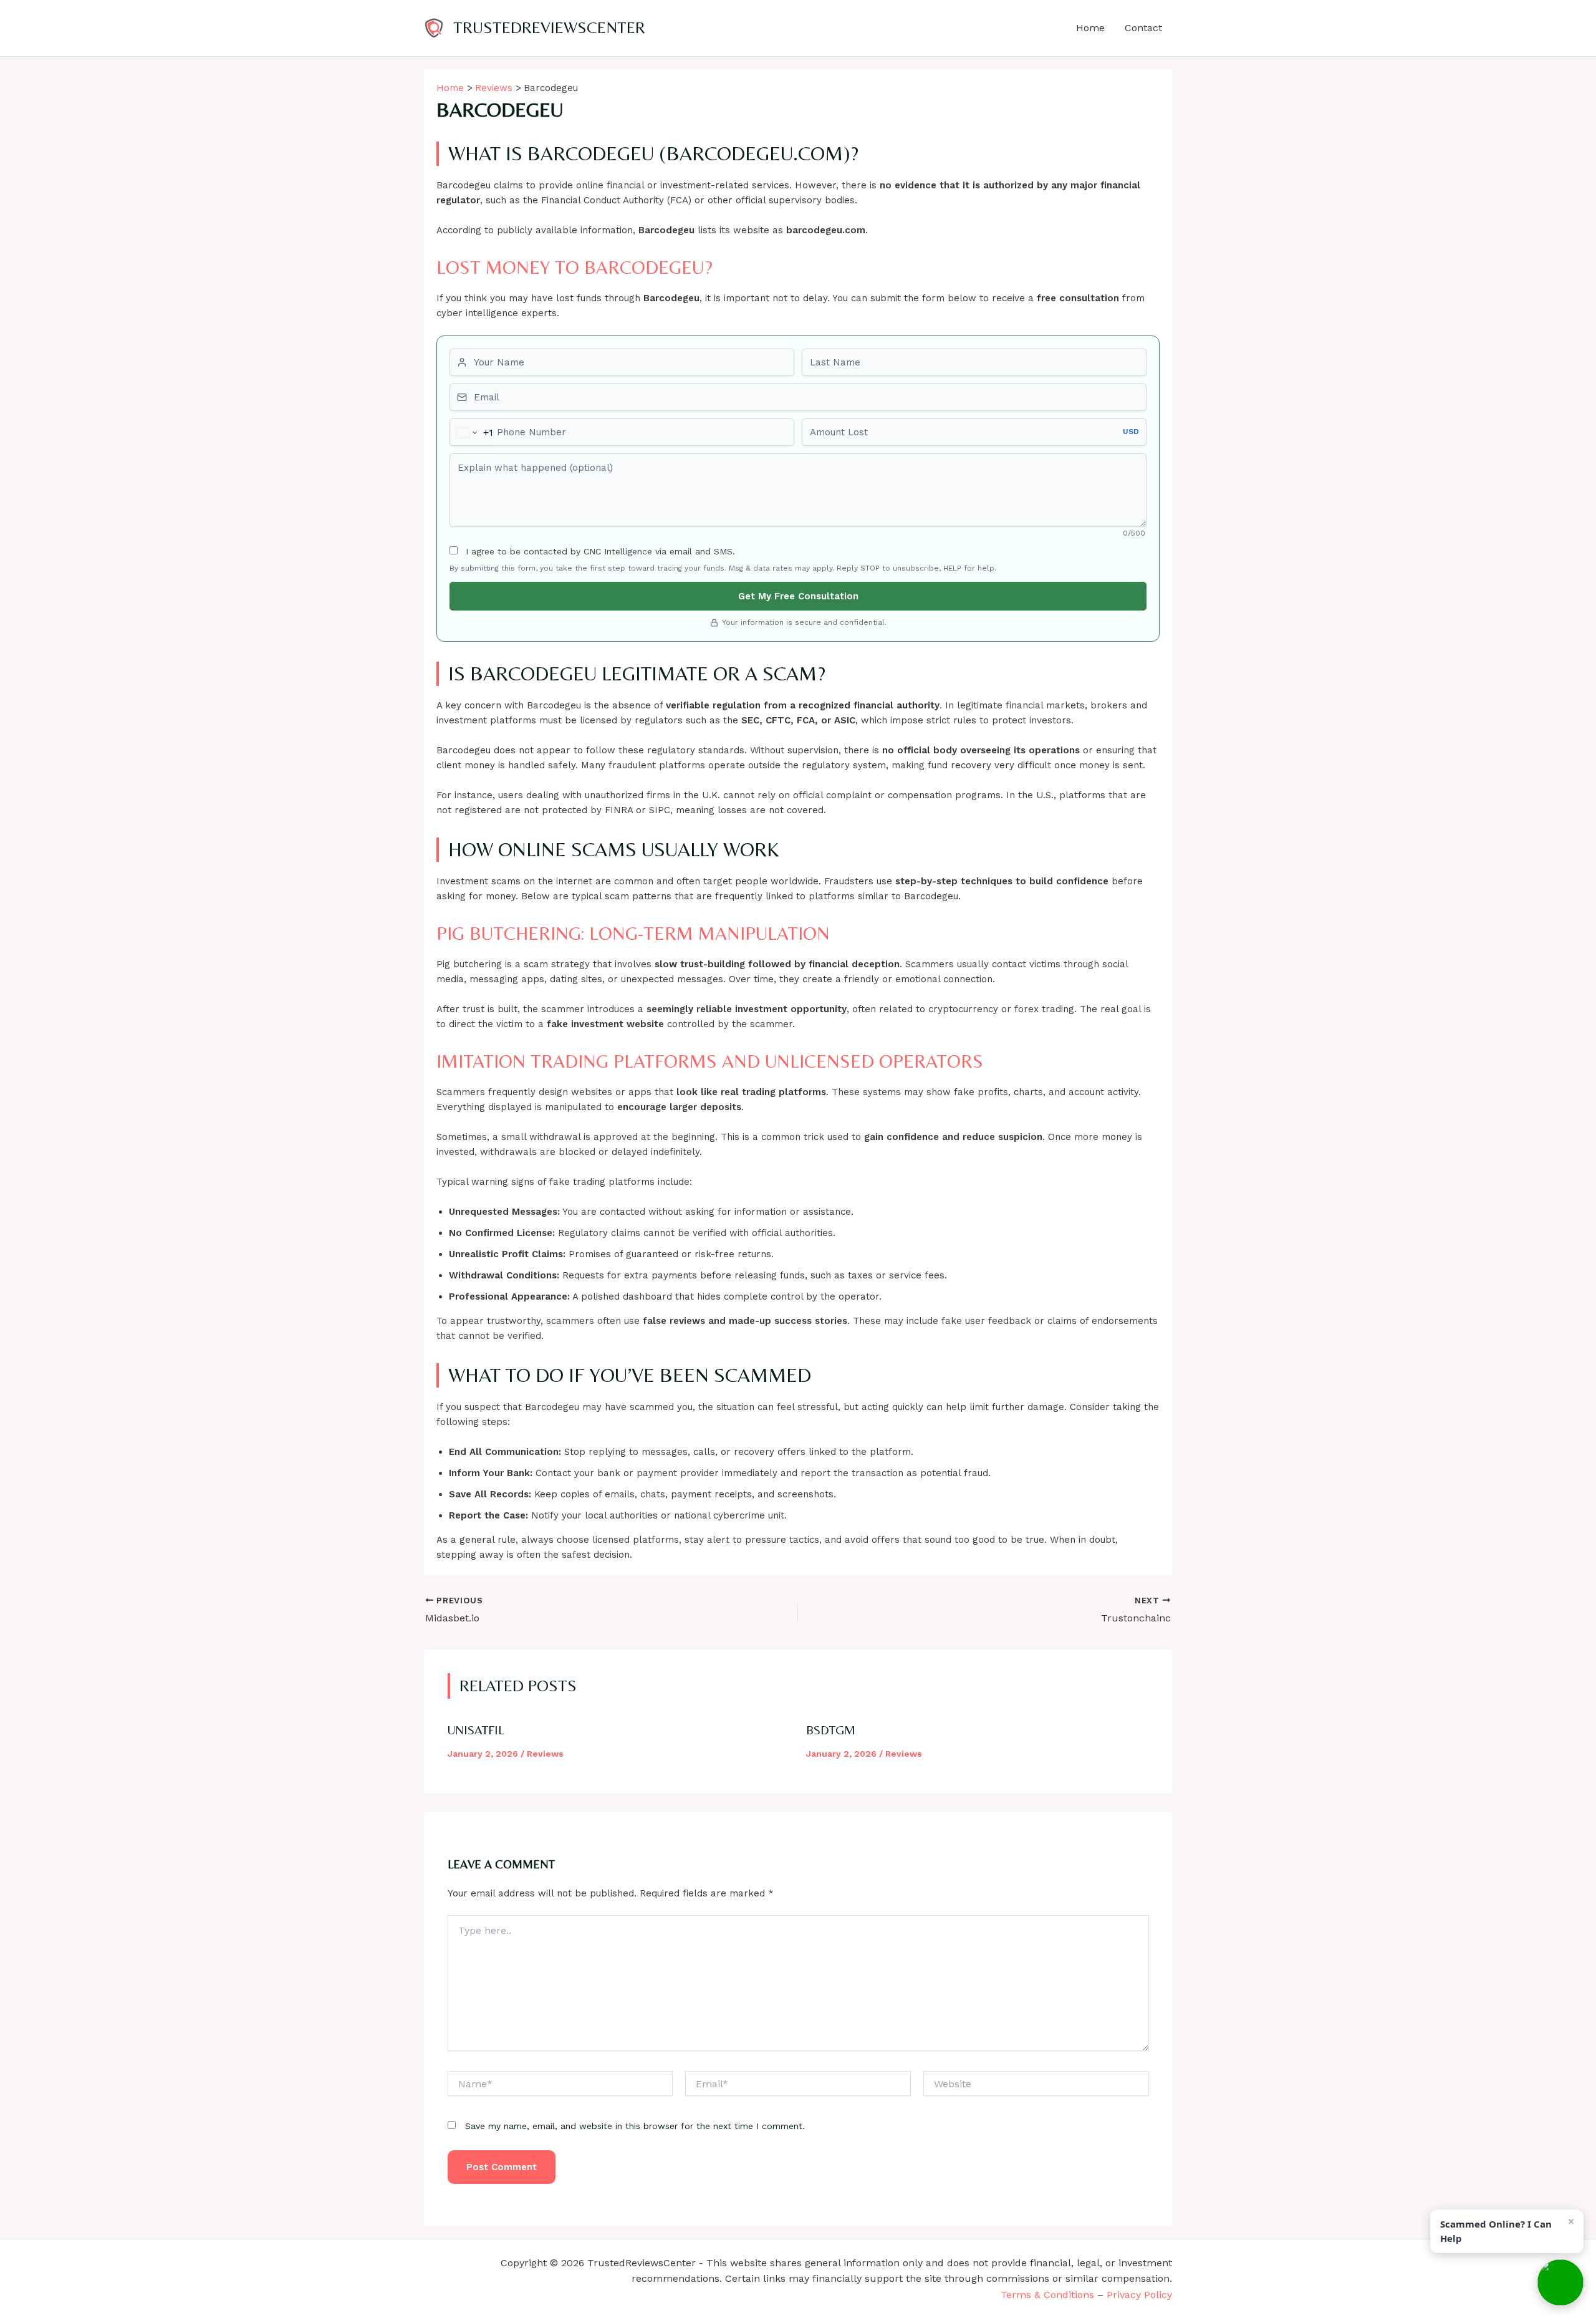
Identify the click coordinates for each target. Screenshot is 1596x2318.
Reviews (545, 1754)
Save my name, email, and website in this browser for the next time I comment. (635, 2126)
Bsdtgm (831, 1730)
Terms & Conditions (1047, 2295)
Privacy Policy (1139, 2295)
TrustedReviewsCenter (549, 27)
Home (1090, 28)
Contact (1143, 28)
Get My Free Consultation (798, 596)
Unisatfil (476, 1730)
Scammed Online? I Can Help (1496, 2231)
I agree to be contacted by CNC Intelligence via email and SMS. (599, 551)
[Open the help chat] (1560, 2282)
